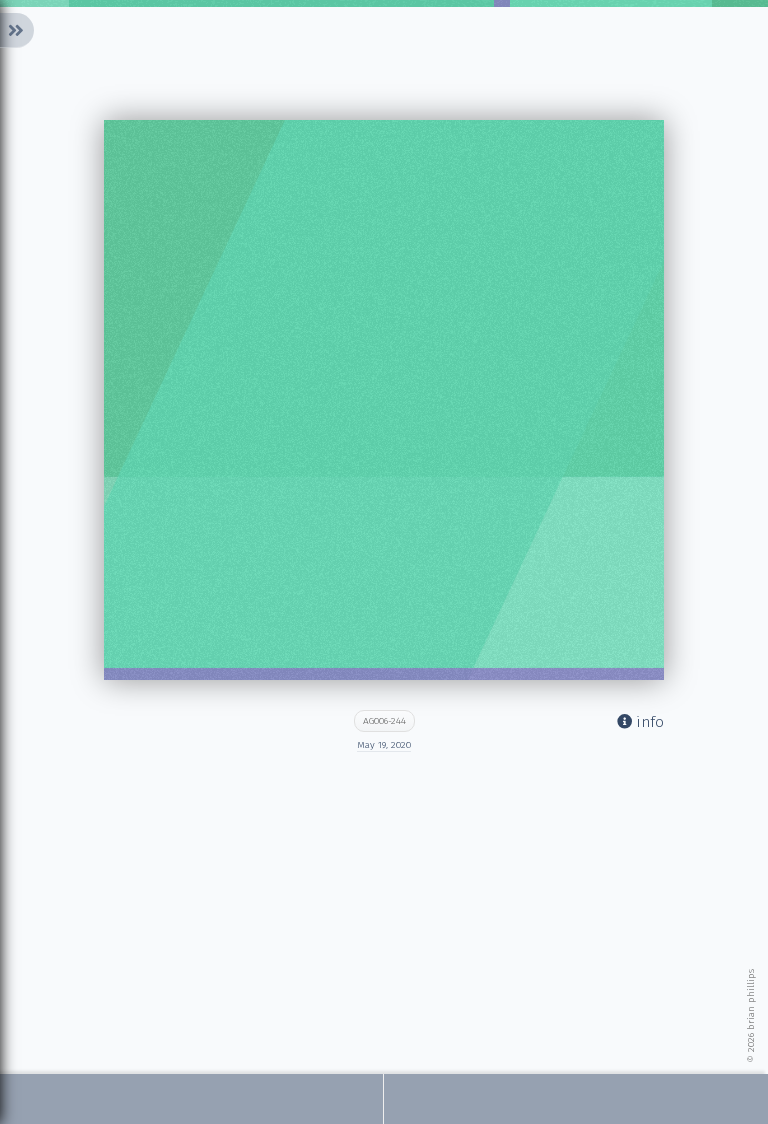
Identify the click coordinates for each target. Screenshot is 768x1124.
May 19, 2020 (384, 745)
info (648, 722)
